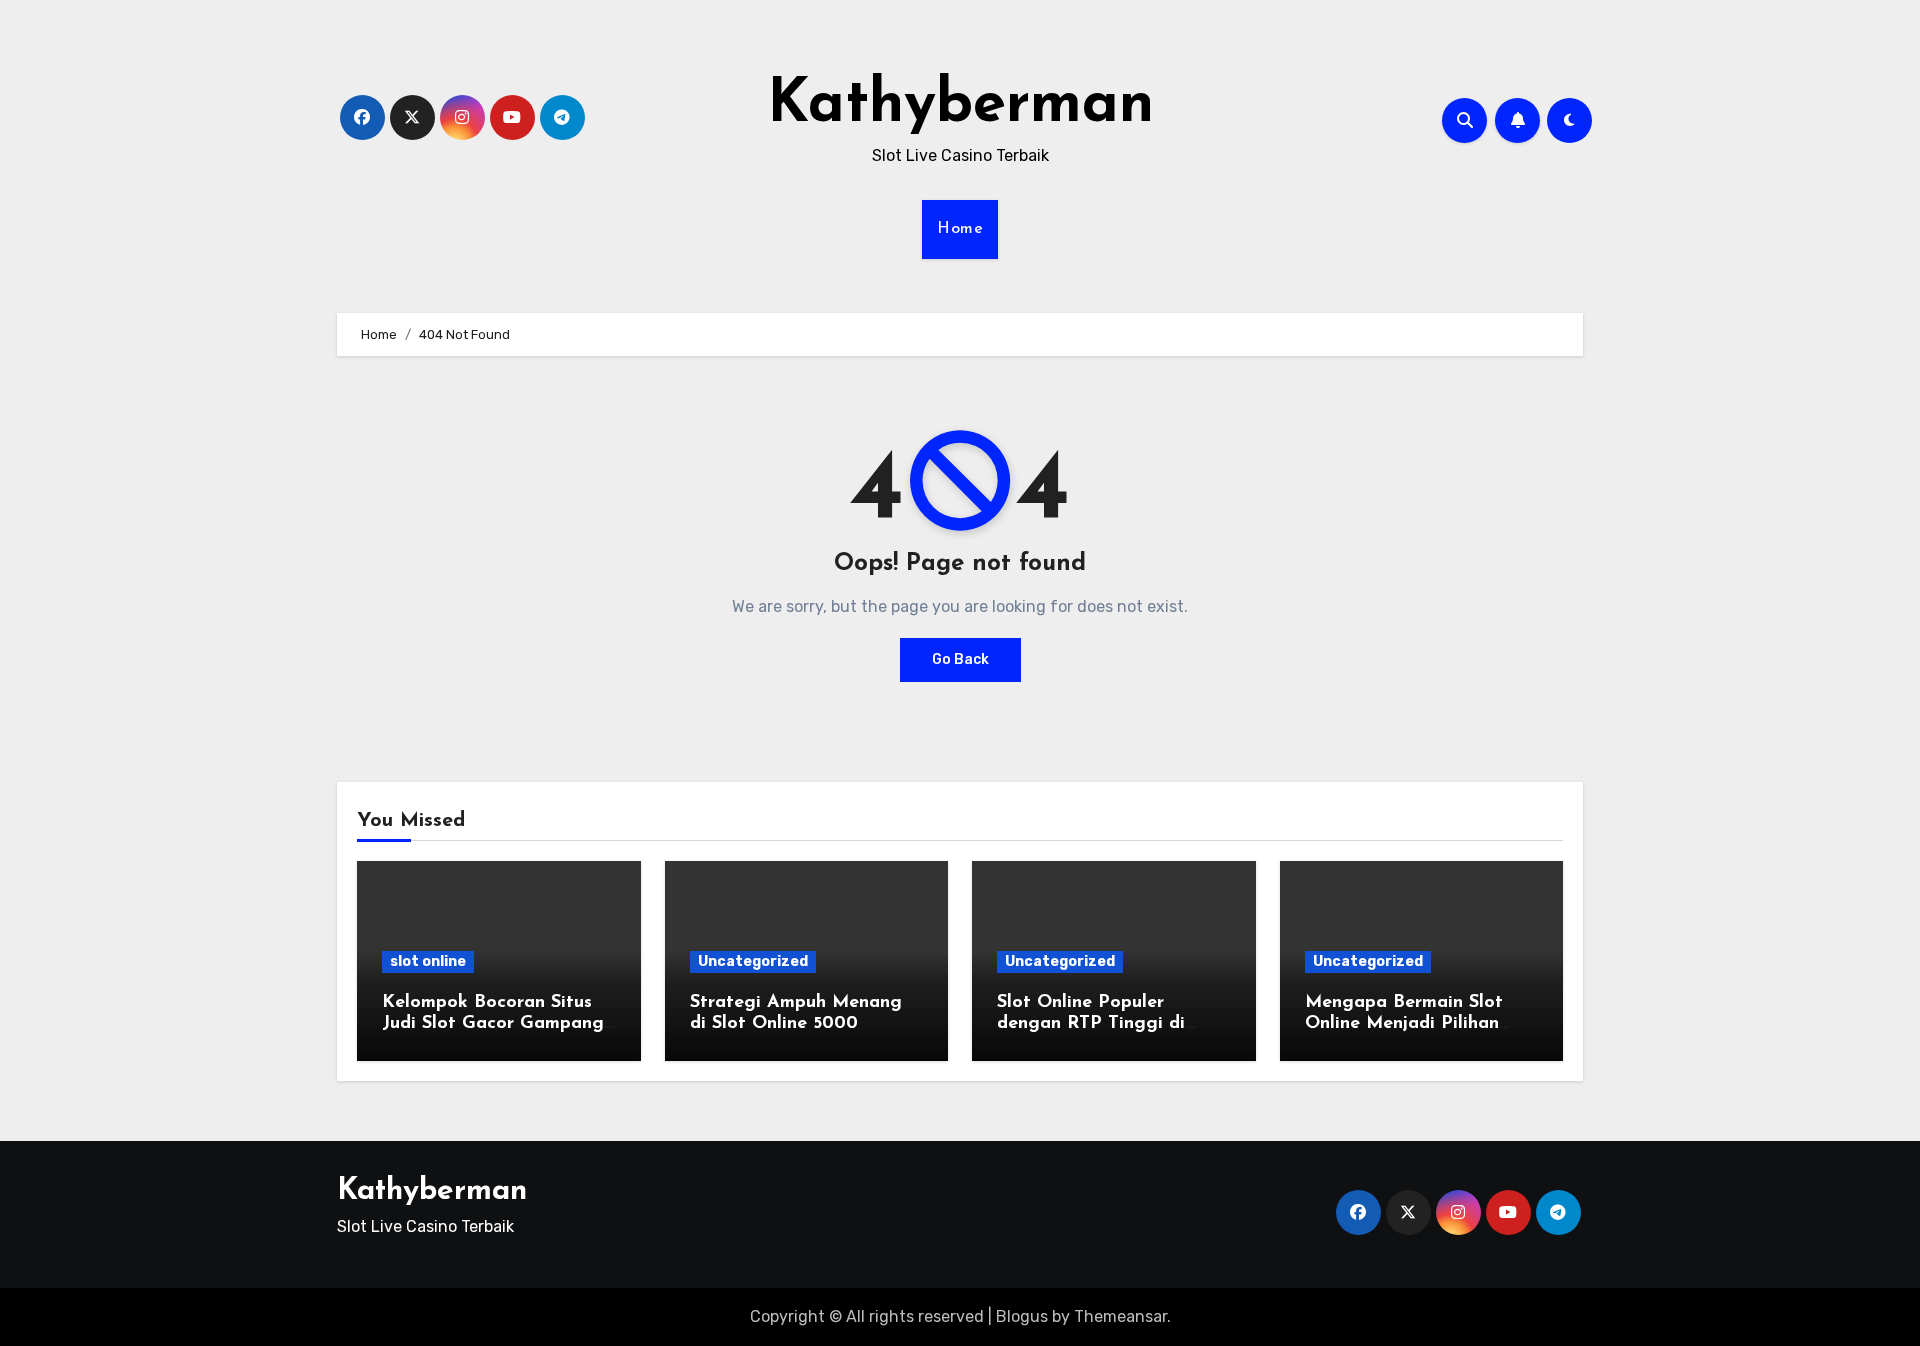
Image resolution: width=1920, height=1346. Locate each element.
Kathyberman (960, 106)
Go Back (960, 659)
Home (960, 229)
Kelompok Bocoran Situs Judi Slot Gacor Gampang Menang (493, 1024)
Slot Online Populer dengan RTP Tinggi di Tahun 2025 (1091, 1024)
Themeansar (1120, 1316)
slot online (428, 961)
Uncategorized (753, 961)
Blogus (1022, 1316)
